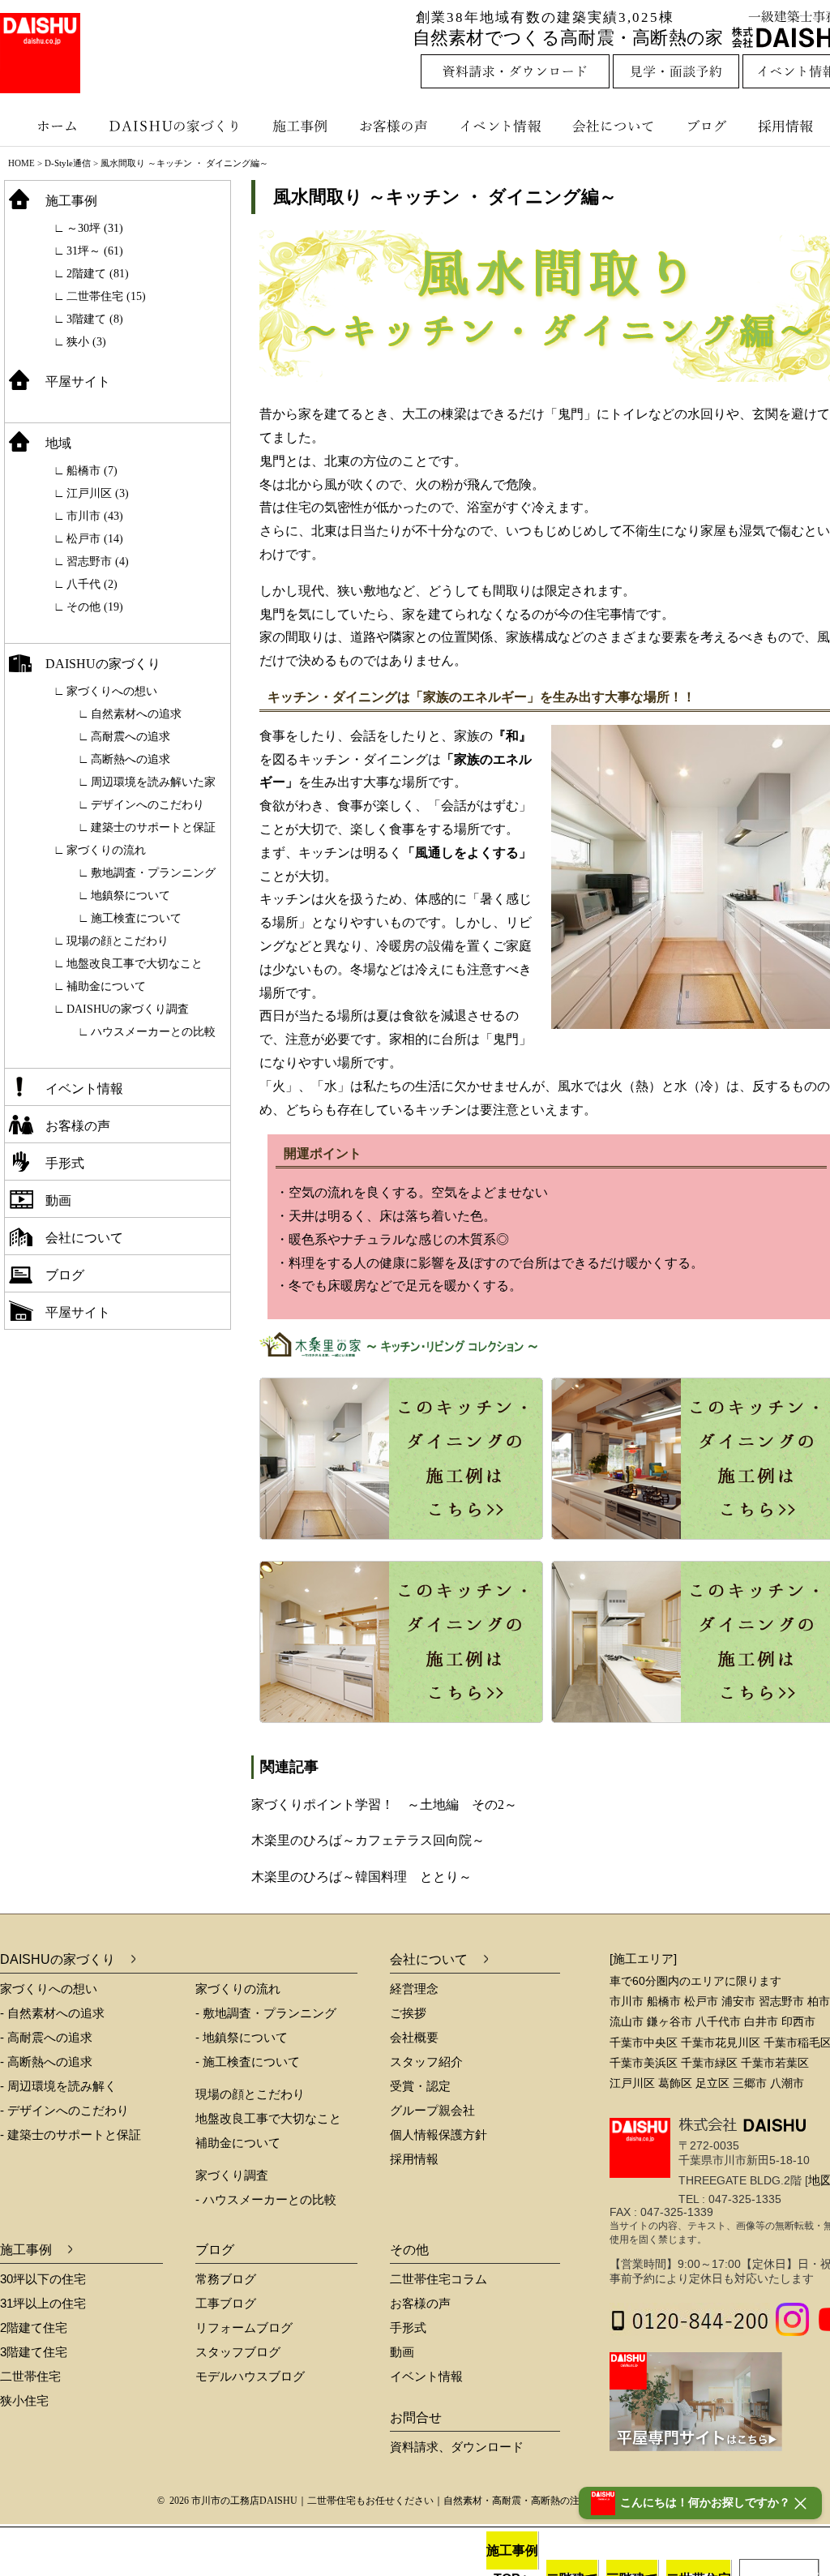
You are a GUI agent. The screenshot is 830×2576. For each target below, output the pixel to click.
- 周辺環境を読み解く (58, 2086)
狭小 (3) (86, 342)
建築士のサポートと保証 (153, 827)
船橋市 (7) (92, 471)
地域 (58, 443)
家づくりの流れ (106, 850)
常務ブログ (226, 2279)
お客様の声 (397, 126)
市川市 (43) (95, 516)
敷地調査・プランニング (153, 873)
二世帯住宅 (30, 2376)
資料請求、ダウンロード (457, 2447)
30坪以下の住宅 (43, 2279)
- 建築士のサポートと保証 (71, 2135)
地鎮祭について (130, 896)
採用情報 (414, 2159)
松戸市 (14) (95, 539)
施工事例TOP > (512, 2557)
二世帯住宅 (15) (106, 296)
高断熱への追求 (130, 759)
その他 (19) (95, 607)
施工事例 (302, 126)
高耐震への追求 (130, 737)
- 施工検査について (248, 2062)
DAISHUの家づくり (176, 126)
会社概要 (414, 2037)
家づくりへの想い (112, 691)
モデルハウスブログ (250, 2376)
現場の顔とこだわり (118, 941)
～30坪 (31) (95, 228)
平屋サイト (78, 381)
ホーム (49, 126)
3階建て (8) (95, 319)
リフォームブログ (244, 2327)
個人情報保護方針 (439, 2135)
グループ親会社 (432, 2110)
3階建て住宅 (34, 2352)
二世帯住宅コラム (439, 2279)
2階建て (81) (98, 274)
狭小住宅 (24, 2400)
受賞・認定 (420, 2086)
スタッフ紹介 (426, 2062)
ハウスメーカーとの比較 (153, 1032)
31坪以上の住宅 (43, 2303)
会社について (612, 126)
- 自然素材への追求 (52, 2013)
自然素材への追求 (136, 714)
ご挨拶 (408, 2013)
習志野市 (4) (98, 561)
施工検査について (136, 918)
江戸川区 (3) (98, 493)
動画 (58, 1200)
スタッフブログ (238, 2352)
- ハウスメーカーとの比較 (266, 2199)
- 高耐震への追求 (46, 2037)
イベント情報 (498, 126)
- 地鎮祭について (242, 2037)
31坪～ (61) (95, 251)
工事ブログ (226, 2303)
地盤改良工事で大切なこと (135, 964)
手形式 (65, 1163)
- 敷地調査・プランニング (266, 2013)
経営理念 (414, 1989)
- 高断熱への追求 (46, 2062)
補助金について (106, 986)
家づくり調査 (232, 2175)
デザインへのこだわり (148, 805)
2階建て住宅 (34, 2327)
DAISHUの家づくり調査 (128, 1009)
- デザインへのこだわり (64, 2110)
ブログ (709, 126)
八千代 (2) (92, 584)
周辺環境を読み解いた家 (153, 782)
